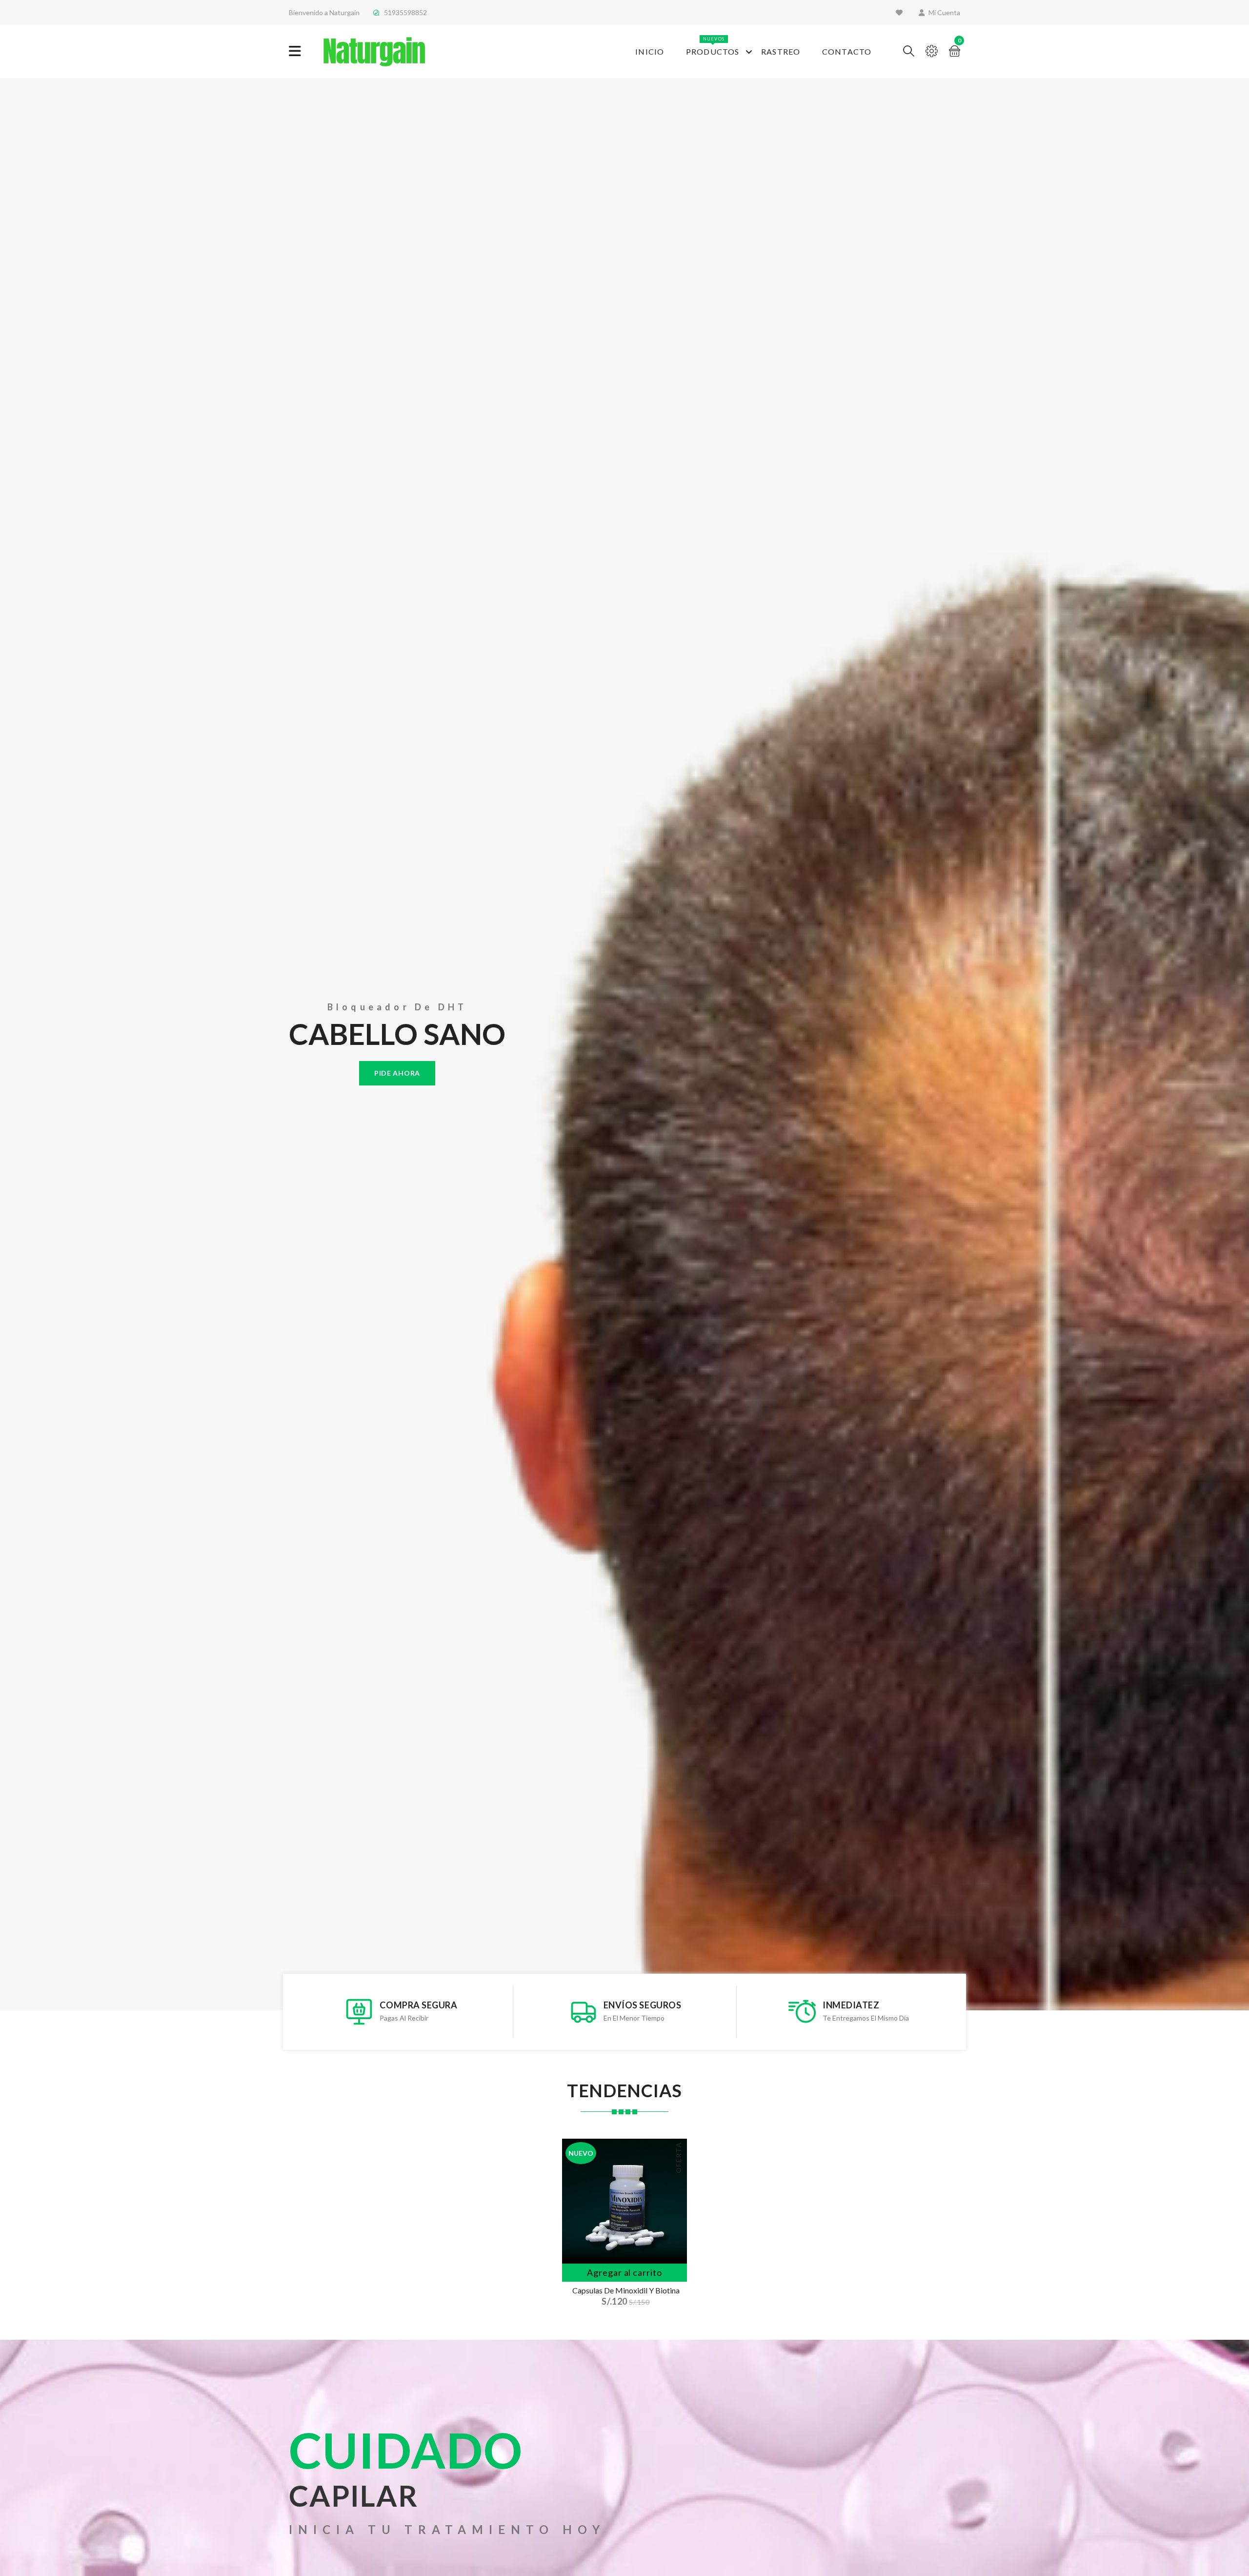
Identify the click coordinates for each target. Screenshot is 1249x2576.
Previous (5, 1044)
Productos (713, 46)
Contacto (847, 51)
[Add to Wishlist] (674, 2208)
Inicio (650, 51)
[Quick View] (674, 2229)
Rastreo (781, 51)
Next (1244, 1044)
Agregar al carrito (624, 2272)
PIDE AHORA (397, 1073)
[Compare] (674, 2249)
